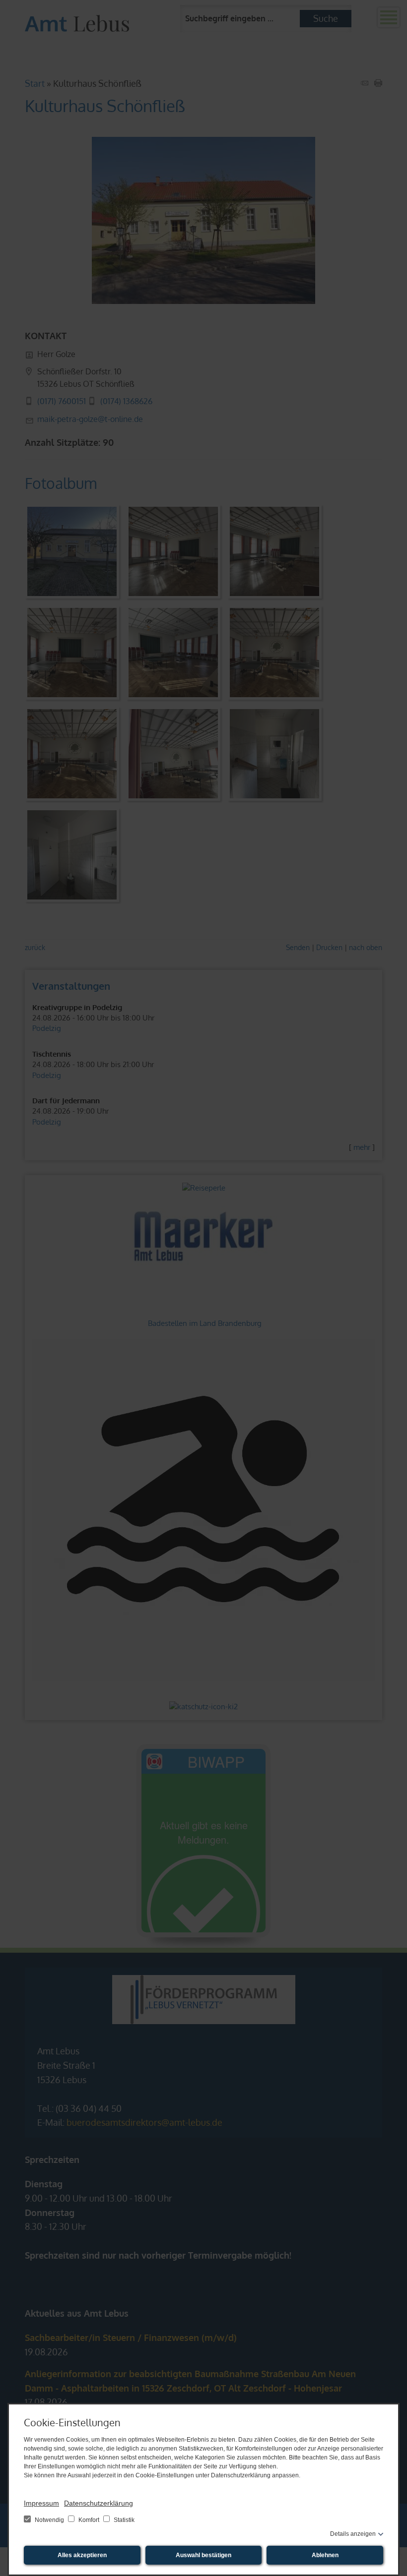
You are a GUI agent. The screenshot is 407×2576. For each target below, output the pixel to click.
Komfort (89, 2520)
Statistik (123, 2520)
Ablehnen (325, 2555)
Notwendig (49, 2520)
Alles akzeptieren (82, 2555)
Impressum (41, 2503)
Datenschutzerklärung (99, 2503)
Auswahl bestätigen (203, 2555)
